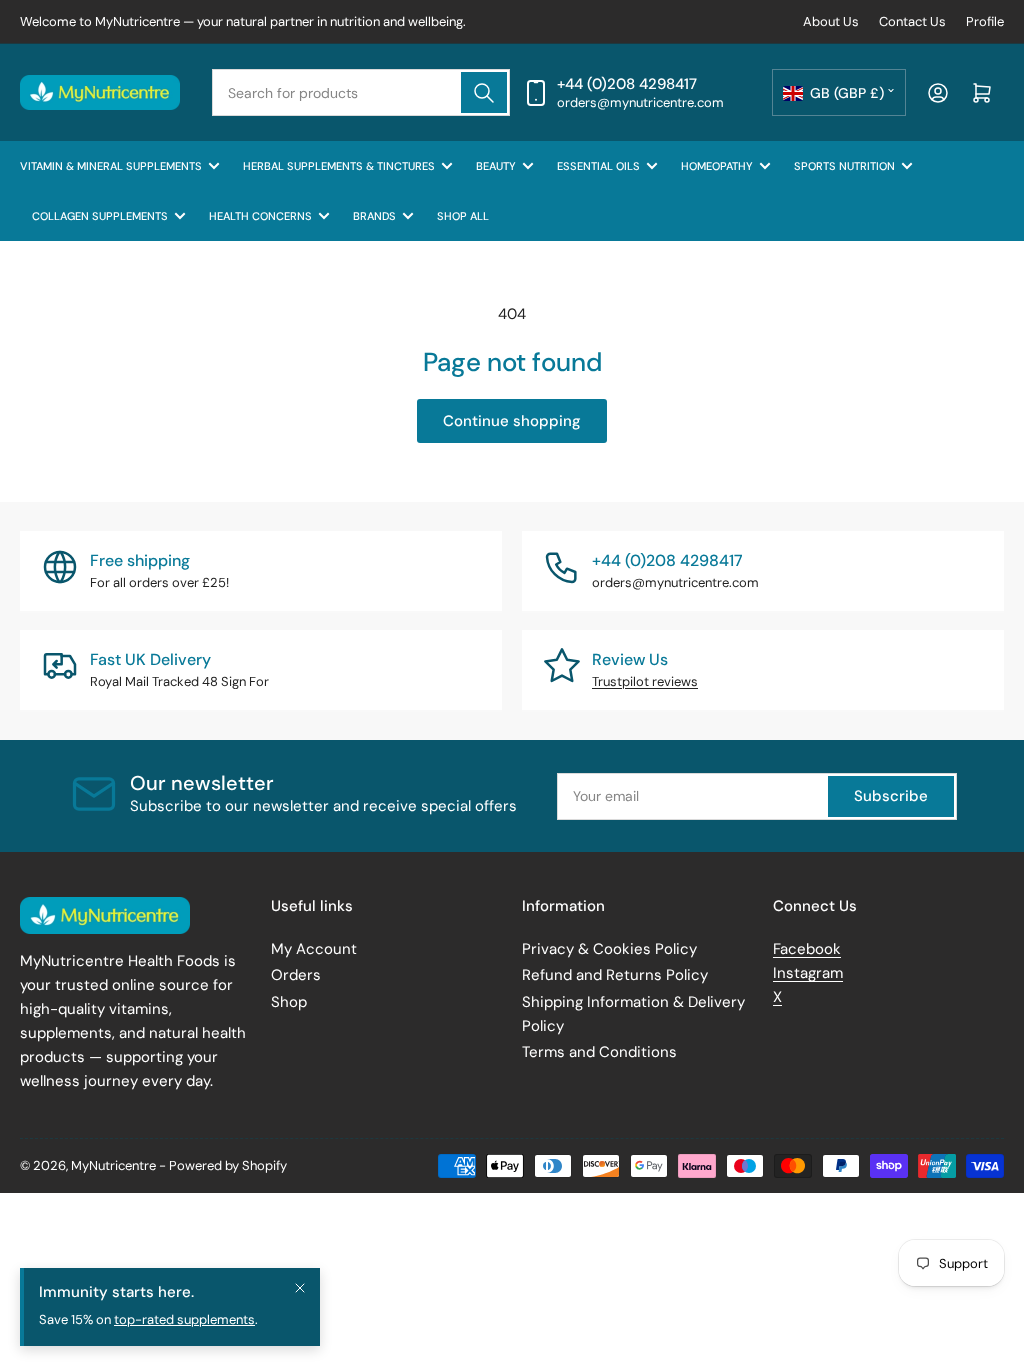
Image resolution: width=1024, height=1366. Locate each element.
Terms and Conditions (599, 1052)
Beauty (496, 166)
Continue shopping (512, 421)
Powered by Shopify (228, 1165)
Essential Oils (598, 166)
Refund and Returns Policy (615, 975)
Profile (985, 21)
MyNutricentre (113, 1165)
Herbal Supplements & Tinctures (339, 166)
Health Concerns (260, 216)
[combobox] (361, 92)
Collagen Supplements (100, 216)
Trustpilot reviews (645, 681)
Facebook (807, 949)
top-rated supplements (184, 1319)
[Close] (300, 1288)
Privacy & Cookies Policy (609, 949)
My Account (314, 949)
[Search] (484, 92)
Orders (296, 975)
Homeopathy (717, 166)
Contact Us (912, 21)
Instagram (808, 973)
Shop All (463, 216)
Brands (374, 216)
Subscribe (891, 796)
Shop (289, 1002)
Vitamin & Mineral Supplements (111, 166)
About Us (831, 21)
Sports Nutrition (844, 166)
